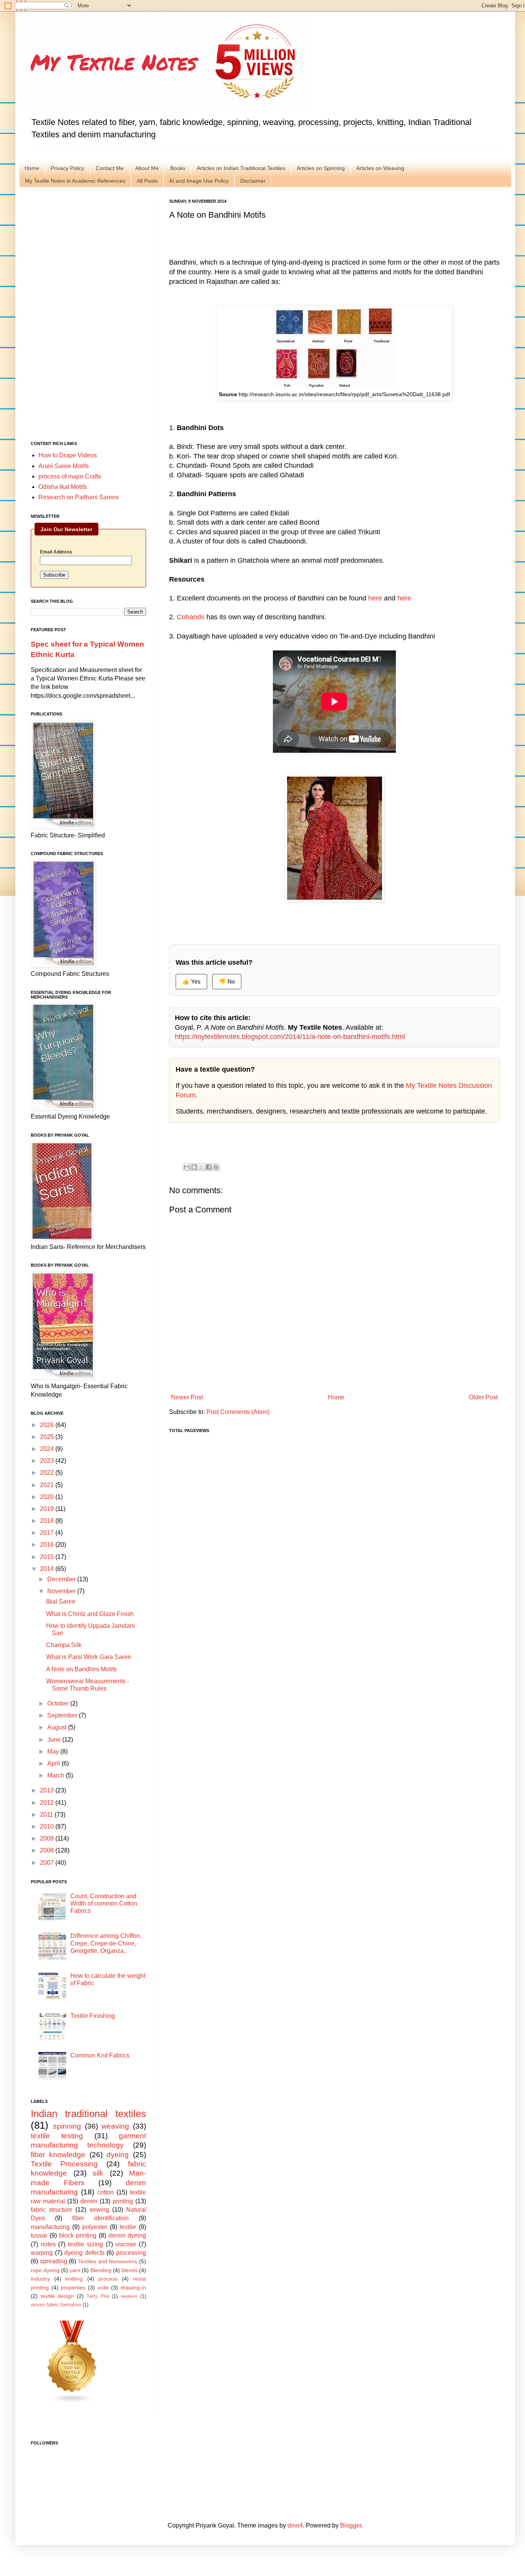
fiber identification (101, 2218)
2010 (48, 1827)
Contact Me (110, 168)
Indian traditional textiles (88, 2114)
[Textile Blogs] (72, 2402)
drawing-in (133, 2288)
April (54, 1763)
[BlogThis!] (194, 1167)
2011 (47, 1815)
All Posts (147, 181)
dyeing (118, 2155)
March (56, 1775)
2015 (48, 1557)
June (55, 1740)
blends (130, 2270)
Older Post (483, 1397)
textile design (57, 2296)
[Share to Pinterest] (216, 1167)
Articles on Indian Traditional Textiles (241, 168)
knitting (74, 2279)
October (59, 1703)
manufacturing (50, 2227)
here (375, 598)
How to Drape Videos (68, 455)
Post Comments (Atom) (238, 1412)
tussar (39, 2235)
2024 (48, 1449)
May (54, 1752)
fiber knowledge (58, 2155)
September (63, 1715)
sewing (99, 2210)
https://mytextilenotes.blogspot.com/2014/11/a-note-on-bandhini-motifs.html (290, 1037)
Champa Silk (64, 1645)
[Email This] (187, 1167)
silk (98, 2173)
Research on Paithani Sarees (79, 497)
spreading (54, 2261)
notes (48, 2244)
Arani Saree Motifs (64, 466)
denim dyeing (127, 2235)
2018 (48, 1521)
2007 (48, 1863)
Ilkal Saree (61, 1601)
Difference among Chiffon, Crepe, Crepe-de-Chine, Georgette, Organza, (106, 1943)
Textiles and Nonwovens (108, 2261)
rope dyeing (45, 2270)
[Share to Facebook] (209, 1167)
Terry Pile (98, 2296)
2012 (48, 1803)
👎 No (227, 981)
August (58, 1727)
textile (128, 2227)
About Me (147, 168)
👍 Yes (191, 981)
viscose (126, 2244)
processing (131, 2253)
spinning (67, 2126)
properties (73, 2288)
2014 (48, 1569)
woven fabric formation (56, 2305)
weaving (115, 2126)
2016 (48, 1545)
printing (123, 2201)
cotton (105, 2192)
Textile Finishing (93, 2016)
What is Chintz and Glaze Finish (90, 1614)
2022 (48, 1473)
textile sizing (86, 2244)
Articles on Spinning (321, 168)
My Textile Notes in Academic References (75, 181)
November (62, 1591)
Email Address (56, 552)
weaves (129, 2296)
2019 (48, 1509)
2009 (48, 1838)
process (108, 2279)
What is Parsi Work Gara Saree (89, 1657)
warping (42, 2253)
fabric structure (52, 2210)
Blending (101, 2270)
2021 (48, 1485)
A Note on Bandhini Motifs (81, 1669)
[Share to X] (201, 1167)
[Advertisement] (88, 314)
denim (89, 2201)
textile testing (57, 2136)
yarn (75, 2270)
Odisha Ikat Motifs (63, 487)
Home (32, 168)
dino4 (295, 2525)
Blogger (351, 2525)
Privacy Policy (67, 168)
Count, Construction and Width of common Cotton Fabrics (104, 1903)
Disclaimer (253, 181)
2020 (48, 1497)
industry (40, 2279)
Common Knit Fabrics (100, 2055)
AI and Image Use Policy (199, 181)
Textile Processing (64, 2164)
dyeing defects (84, 2253)
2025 (48, 1437)
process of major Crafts (70, 476)
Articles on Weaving (380, 168)
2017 (48, 1533)
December (62, 1579)
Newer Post (187, 1397)
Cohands (191, 617)
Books (178, 168)
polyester (95, 2227)
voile (103, 2288)
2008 (48, 1850)
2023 (48, 1461)
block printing (78, 2235)
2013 (48, 1790)
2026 (48, 1425)
